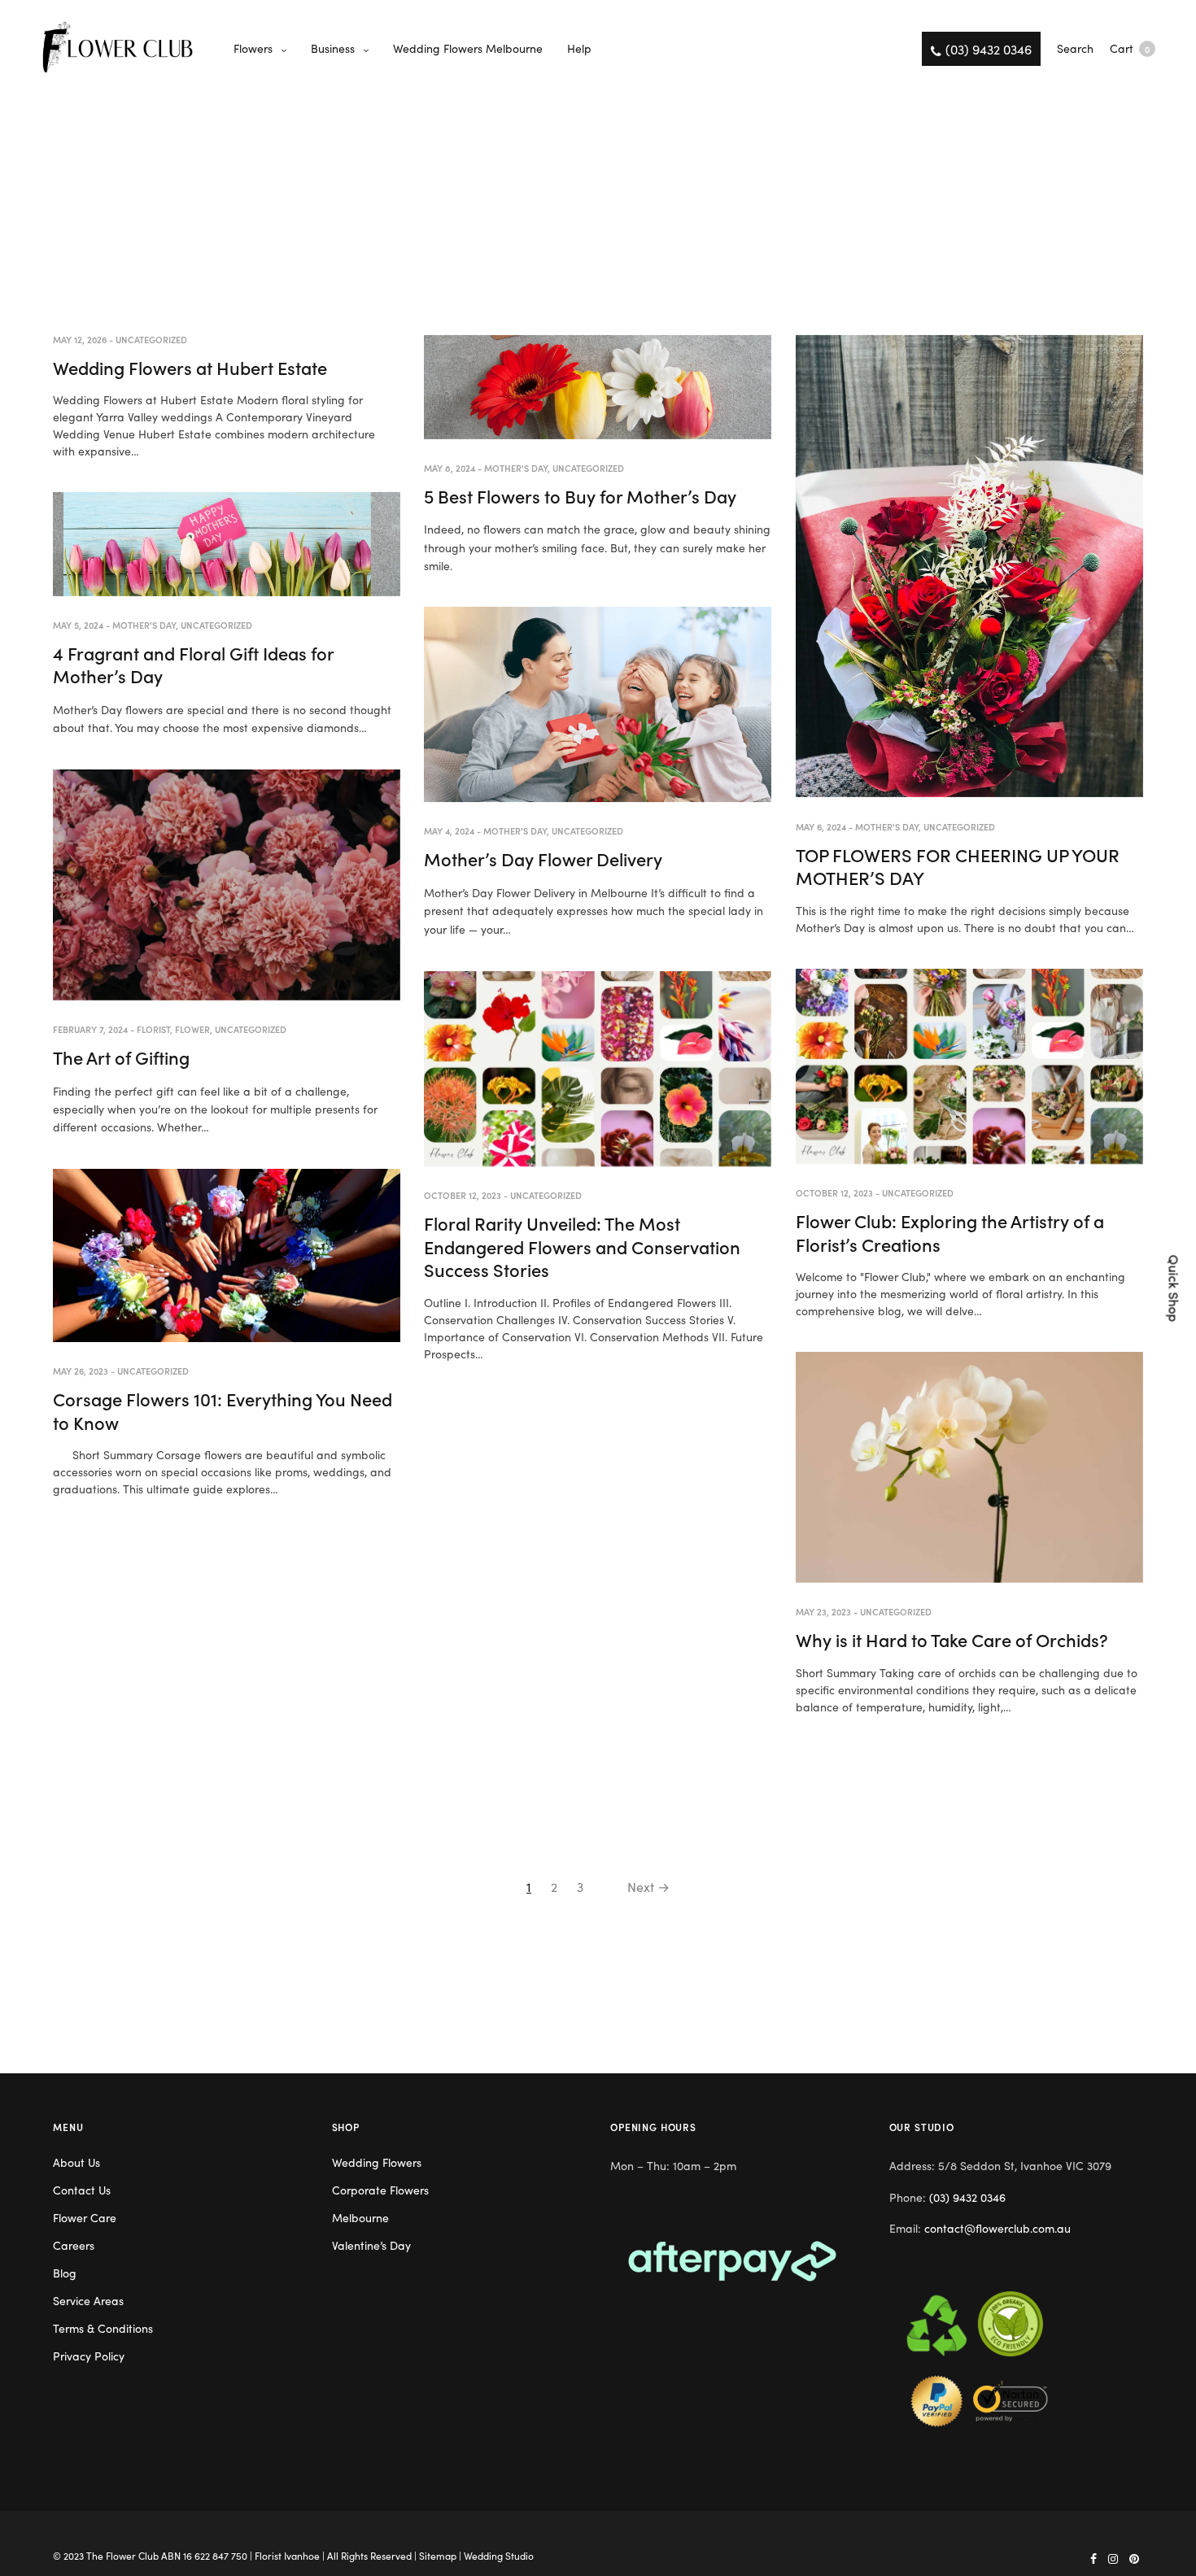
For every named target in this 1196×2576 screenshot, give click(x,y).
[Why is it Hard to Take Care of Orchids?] (969, 1467)
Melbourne (360, 2217)
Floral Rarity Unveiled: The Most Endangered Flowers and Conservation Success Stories (582, 1246)
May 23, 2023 (823, 1611)
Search (1075, 48)
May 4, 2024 (449, 830)
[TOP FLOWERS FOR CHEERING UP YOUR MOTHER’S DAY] (969, 567)
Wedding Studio (499, 2555)
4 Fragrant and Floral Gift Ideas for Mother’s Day (193, 665)
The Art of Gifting (121, 1057)
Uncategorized (151, 339)
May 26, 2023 (81, 1371)
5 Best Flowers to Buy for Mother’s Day (580, 496)
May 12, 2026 (80, 339)
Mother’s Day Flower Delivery (543, 859)
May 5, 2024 (78, 625)
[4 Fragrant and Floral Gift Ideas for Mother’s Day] (227, 544)
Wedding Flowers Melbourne (468, 48)
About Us (76, 2162)
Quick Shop (1175, 1288)
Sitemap (438, 2555)
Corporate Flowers (380, 2190)
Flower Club (132, 2555)
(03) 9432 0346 (967, 2197)
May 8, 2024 (450, 468)
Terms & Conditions (103, 2328)
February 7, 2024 (90, 1029)
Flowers (253, 48)
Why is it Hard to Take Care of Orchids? (952, 1639)
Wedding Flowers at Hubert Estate (190, 367)
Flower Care (85, 2217)
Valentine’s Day (371, 2245)
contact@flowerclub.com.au (997, 2228)
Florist (153, 1029)
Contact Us (82, 2190)
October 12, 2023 (834, 1192)
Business (333, 48)
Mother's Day (516, 468)
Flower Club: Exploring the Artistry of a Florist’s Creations (950, 1232)
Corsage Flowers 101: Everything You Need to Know (223, 1410)
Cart (1130, 48)
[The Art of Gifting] (227, 885)
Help (579, 48)
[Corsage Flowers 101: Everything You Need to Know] (227, 1255)
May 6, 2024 (821, 826)
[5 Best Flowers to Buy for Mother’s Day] (598, 387)
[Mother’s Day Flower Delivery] (598, 705)
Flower (192, 1029)
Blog (65, 2273)
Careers (74, 2245)
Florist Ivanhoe (287, 2555)
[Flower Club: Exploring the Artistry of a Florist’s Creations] (969, 1067)
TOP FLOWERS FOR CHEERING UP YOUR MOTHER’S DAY (958, 866)
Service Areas (88, 2300)
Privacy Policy (89, 2356)
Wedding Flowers (377, 2162)
